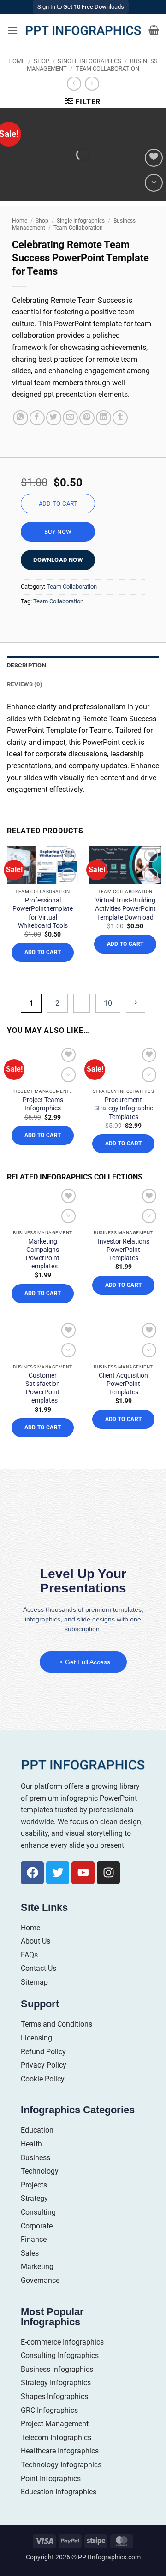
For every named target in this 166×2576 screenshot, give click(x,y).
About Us (36, 1941)
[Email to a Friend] (70, 418)
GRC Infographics (49, 2410)
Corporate (37, 2226)
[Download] (154, 183)
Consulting (38, 2212)
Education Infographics (59, 2492)
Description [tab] (27, 665)
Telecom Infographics (56, 2437)
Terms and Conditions (56, 2024)
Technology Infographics (61, 2465)
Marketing (37, 2267)
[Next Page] (136, 1003)
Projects (34, 2185)
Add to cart (58, 504)
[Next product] (74, 84)
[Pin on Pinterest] (87, 418)
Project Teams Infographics (43, 1104)
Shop (41, 61)
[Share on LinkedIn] (104, 418)
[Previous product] (92, 84)
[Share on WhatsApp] (21, 418)
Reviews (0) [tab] (25, 684)
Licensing (36, 2038)
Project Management (55, 2424)
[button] (12, 30)
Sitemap (34, 1982)
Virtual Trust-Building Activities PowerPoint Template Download (125, 908)
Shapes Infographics (54, 2396)
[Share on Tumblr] (120, 418)
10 (108, 1003)
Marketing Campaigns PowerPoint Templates (43, 1254)
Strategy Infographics (56, 2383)
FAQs (29, 1955)
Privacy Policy (44, 2065)
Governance (40, 2280)
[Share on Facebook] (37, 418)
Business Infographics (57, 2369)
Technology (40, 2171)
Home (17, 61)
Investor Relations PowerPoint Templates (124, 1250)
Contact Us (39, 1968)
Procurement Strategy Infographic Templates (124, 1108)
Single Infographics (89, 61)
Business (36, 2158)
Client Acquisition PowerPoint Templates (123, 1384)
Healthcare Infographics (60, 2451)
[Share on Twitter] (54, 418)
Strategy (34, 2198)
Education (37, 2130)
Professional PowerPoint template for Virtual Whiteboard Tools (43, 913)
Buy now (58, 532)
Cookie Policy (43, 2079)
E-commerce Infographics (62, 2342)
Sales (30, 2253)
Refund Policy (43, 2052)
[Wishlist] (154, 158)
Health (31, 2144)
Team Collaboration (107, 68)
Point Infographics (51, 2479)
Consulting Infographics (60, 2355)
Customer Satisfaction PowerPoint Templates (43, 1388)
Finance (34, 2239)
